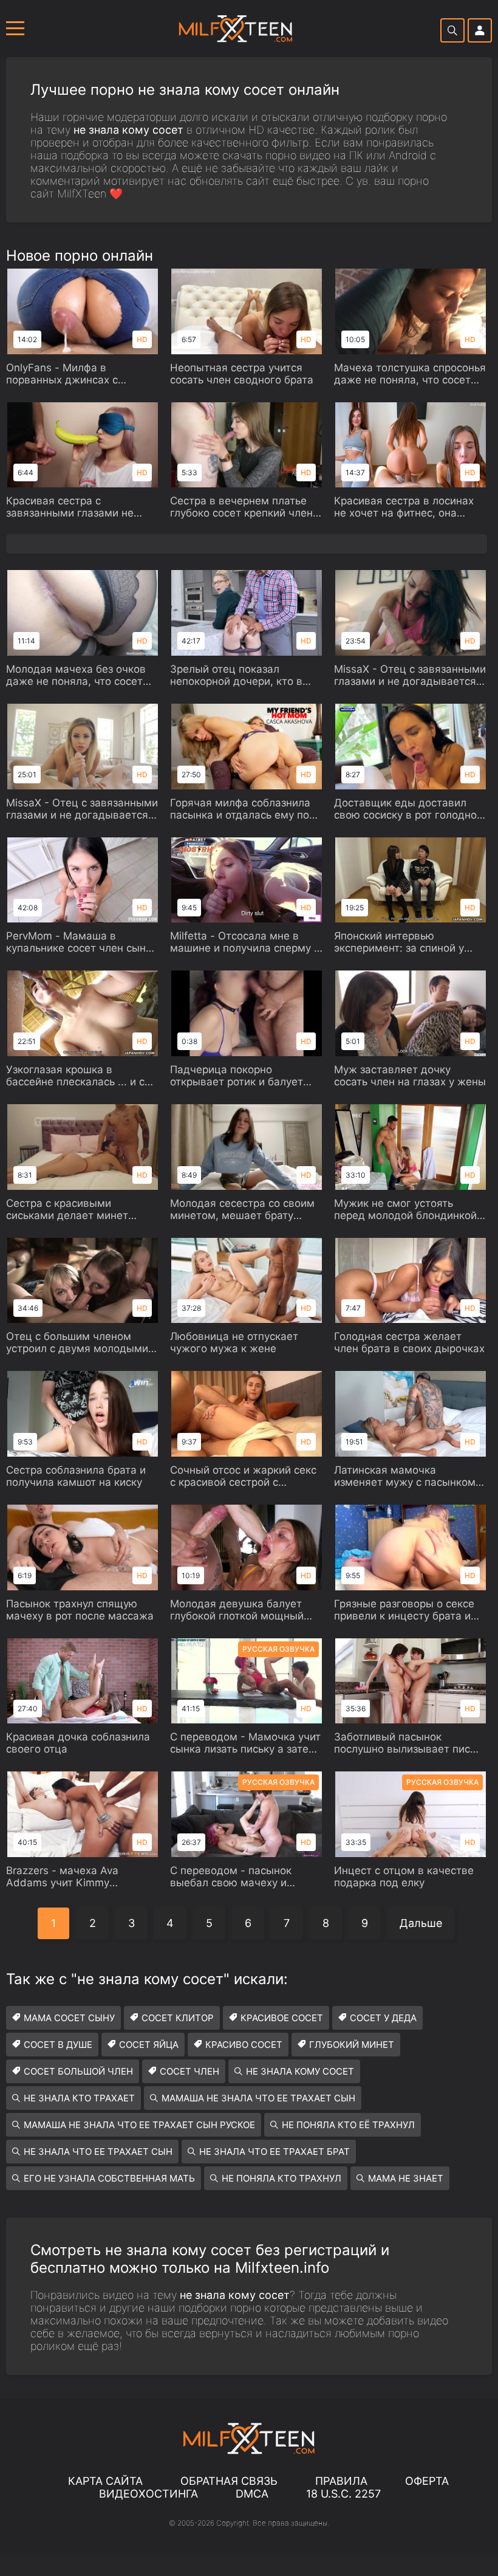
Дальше (421, 1923)
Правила (341, 2481)
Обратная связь (229, 2481)
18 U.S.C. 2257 (343, 2494)
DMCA (252, 2494)
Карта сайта (105, 2481)
